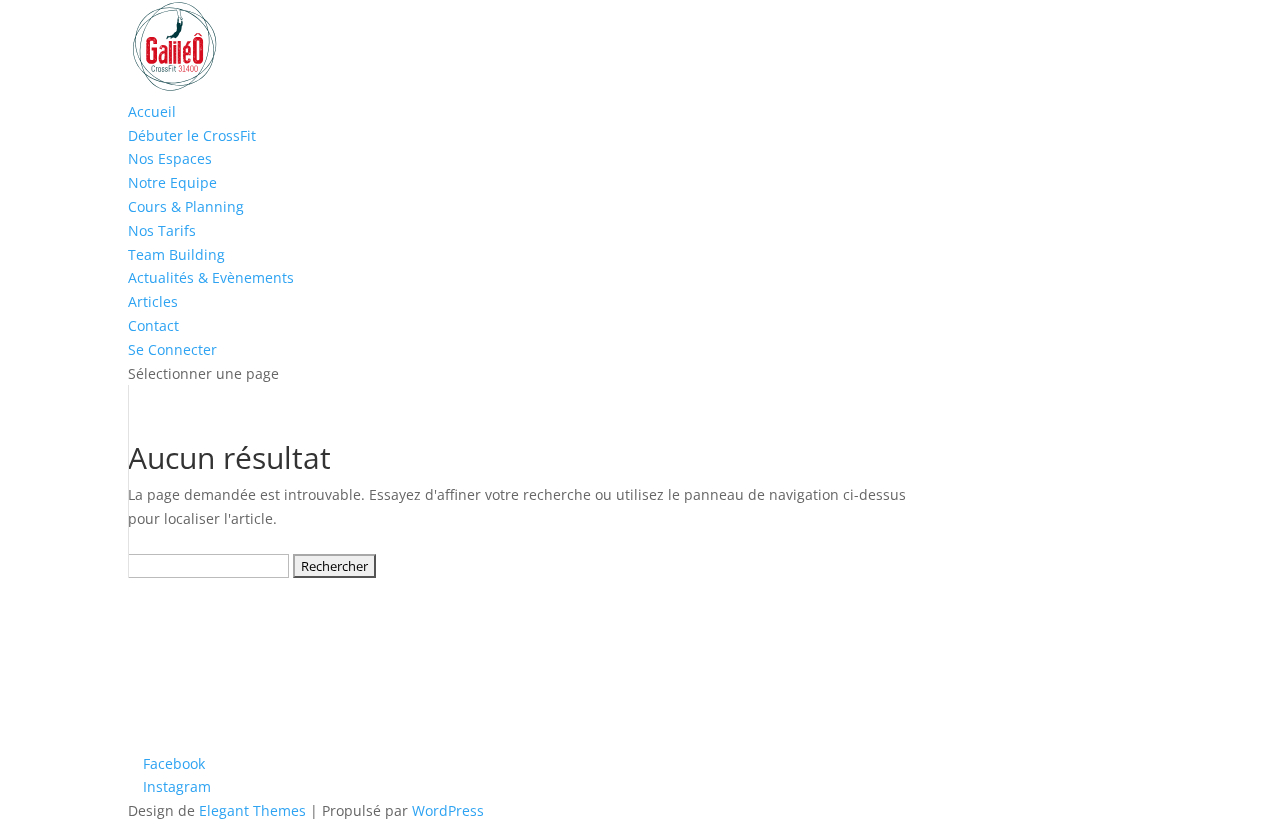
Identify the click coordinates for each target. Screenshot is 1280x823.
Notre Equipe (172, 182)
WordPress (448, 810)
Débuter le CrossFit (192, 135)
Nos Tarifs (162, 230)
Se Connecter (172, 349)
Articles (153, 301)
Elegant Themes (252, 810)
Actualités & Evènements (211, 277)
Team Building (176, 254)
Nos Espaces (170, 158)
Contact (153, 325)
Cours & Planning (186, 206)
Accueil (152, 111)
